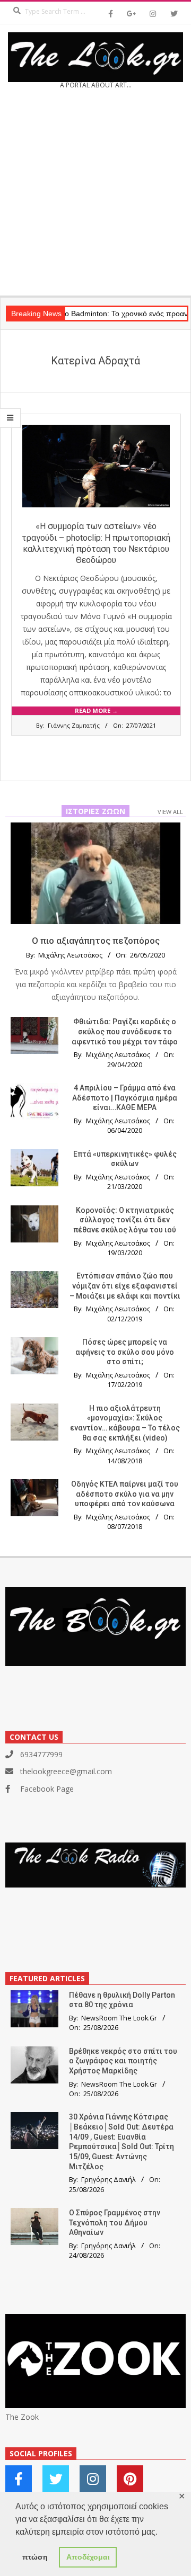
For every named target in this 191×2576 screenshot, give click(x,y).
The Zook (22, 2417)
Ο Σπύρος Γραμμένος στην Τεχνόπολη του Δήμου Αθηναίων (115, 2222)
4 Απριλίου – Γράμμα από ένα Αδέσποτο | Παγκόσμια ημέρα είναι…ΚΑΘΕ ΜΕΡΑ (125, 1098)
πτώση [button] (35, 2557)
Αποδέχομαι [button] (88, 2557)
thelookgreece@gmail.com (66, 1771)
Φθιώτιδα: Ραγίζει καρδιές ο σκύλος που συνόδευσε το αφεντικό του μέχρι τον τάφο (125, 1031)
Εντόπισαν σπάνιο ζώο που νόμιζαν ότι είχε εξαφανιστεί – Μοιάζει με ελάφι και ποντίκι (125, 1286)
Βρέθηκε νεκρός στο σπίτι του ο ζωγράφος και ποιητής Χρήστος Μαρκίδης (123, 2061)
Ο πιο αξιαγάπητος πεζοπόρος (96, 941)
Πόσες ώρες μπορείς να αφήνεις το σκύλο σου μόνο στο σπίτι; (125, 1352)
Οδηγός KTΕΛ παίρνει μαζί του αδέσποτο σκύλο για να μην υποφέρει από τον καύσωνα (125, 1494)
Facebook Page (47, 1789)
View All (170, 812)
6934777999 (41, 1754)
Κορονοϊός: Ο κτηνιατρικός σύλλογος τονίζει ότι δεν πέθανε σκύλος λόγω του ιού (125, 1220)
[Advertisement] (95, 196)
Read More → (96, 710)
